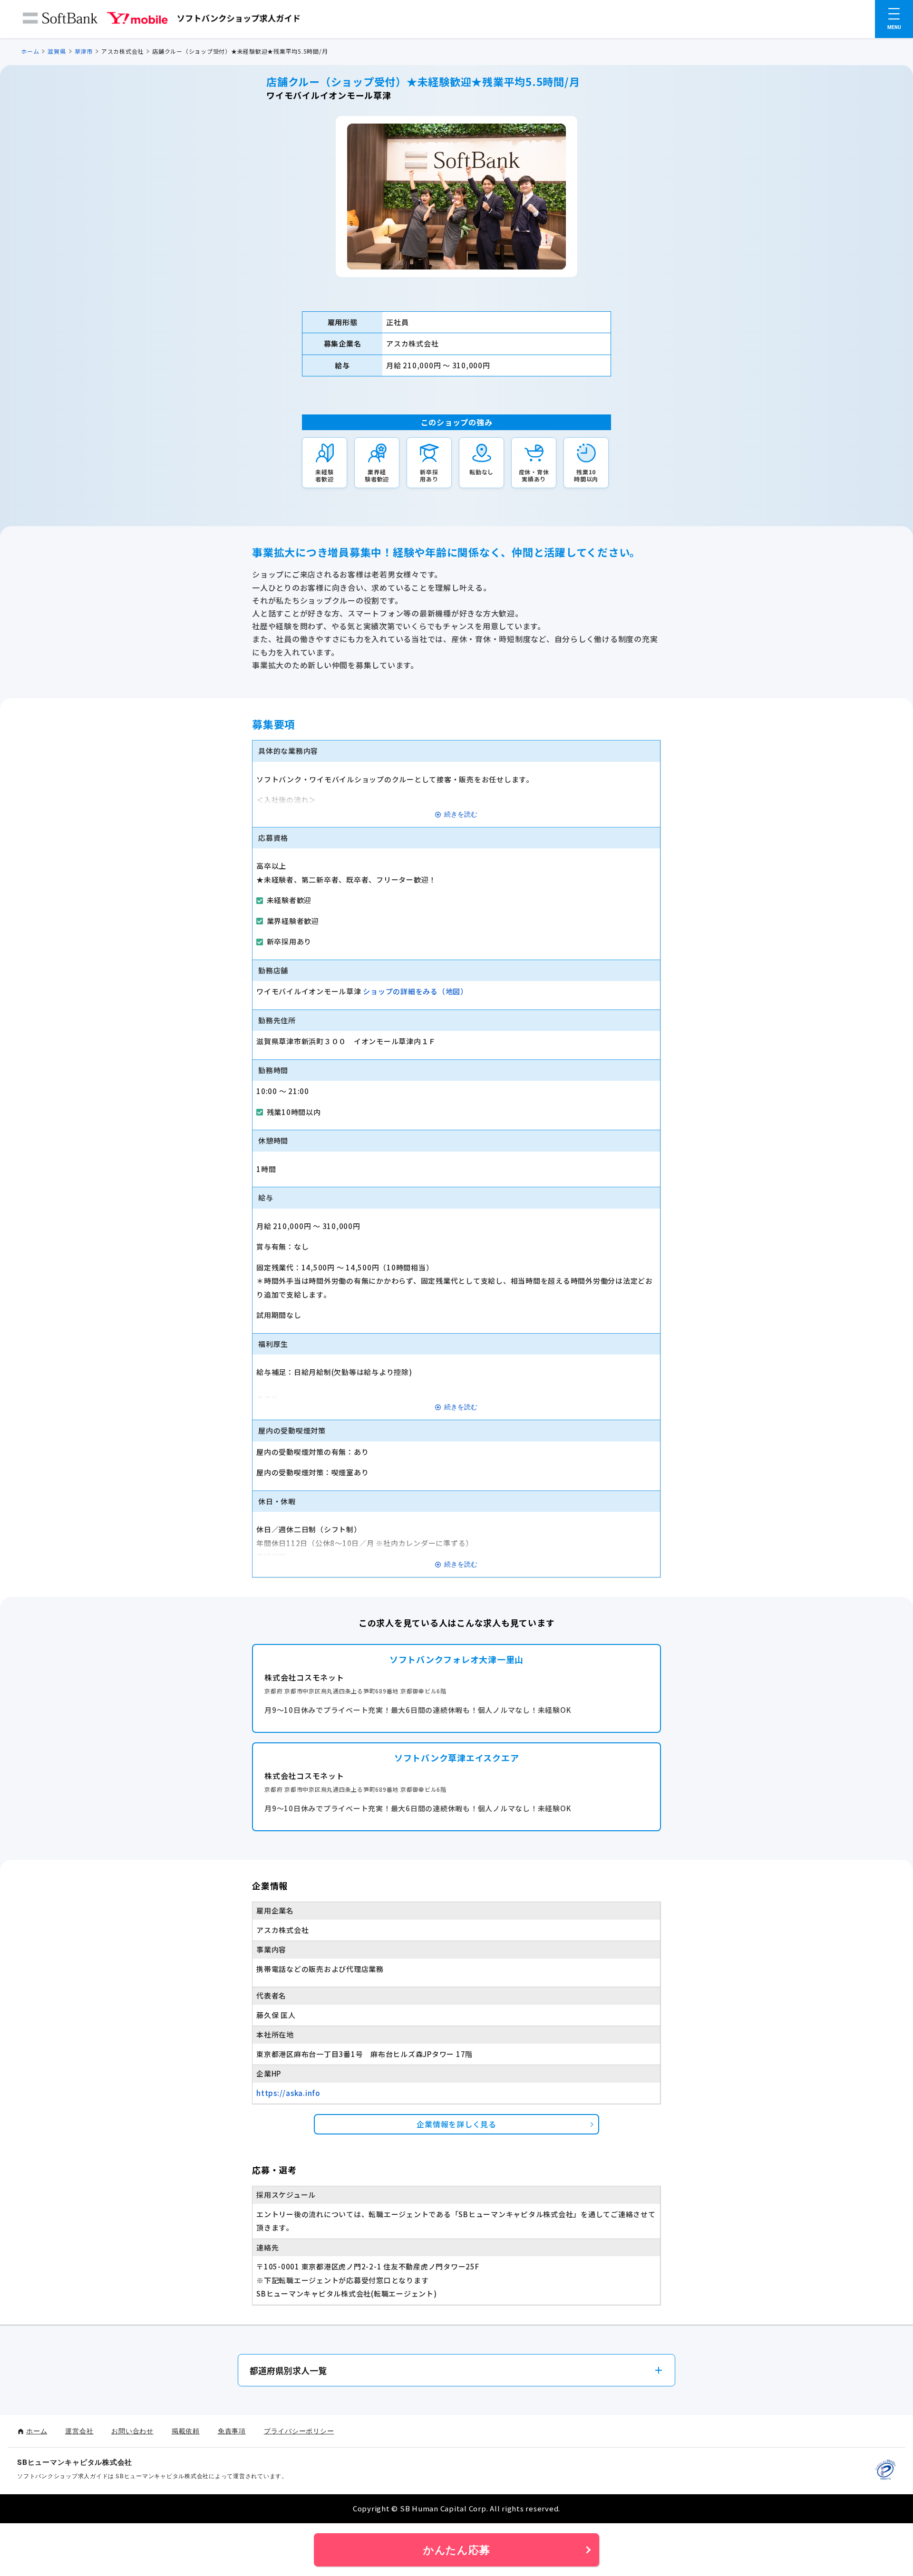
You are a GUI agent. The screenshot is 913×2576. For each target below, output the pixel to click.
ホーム (30, 51)
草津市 (84, 51)
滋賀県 (57, 51)
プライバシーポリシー (299, 2431)
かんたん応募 (457, 2550)
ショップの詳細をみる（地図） (415, 991)
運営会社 (79, 2431)
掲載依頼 (186, 2431)
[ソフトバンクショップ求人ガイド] (162, 20)
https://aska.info (288, 2093)
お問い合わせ (132, 2431)
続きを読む (461, 814)
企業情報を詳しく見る (456, 2124)
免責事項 (232, 2431)
